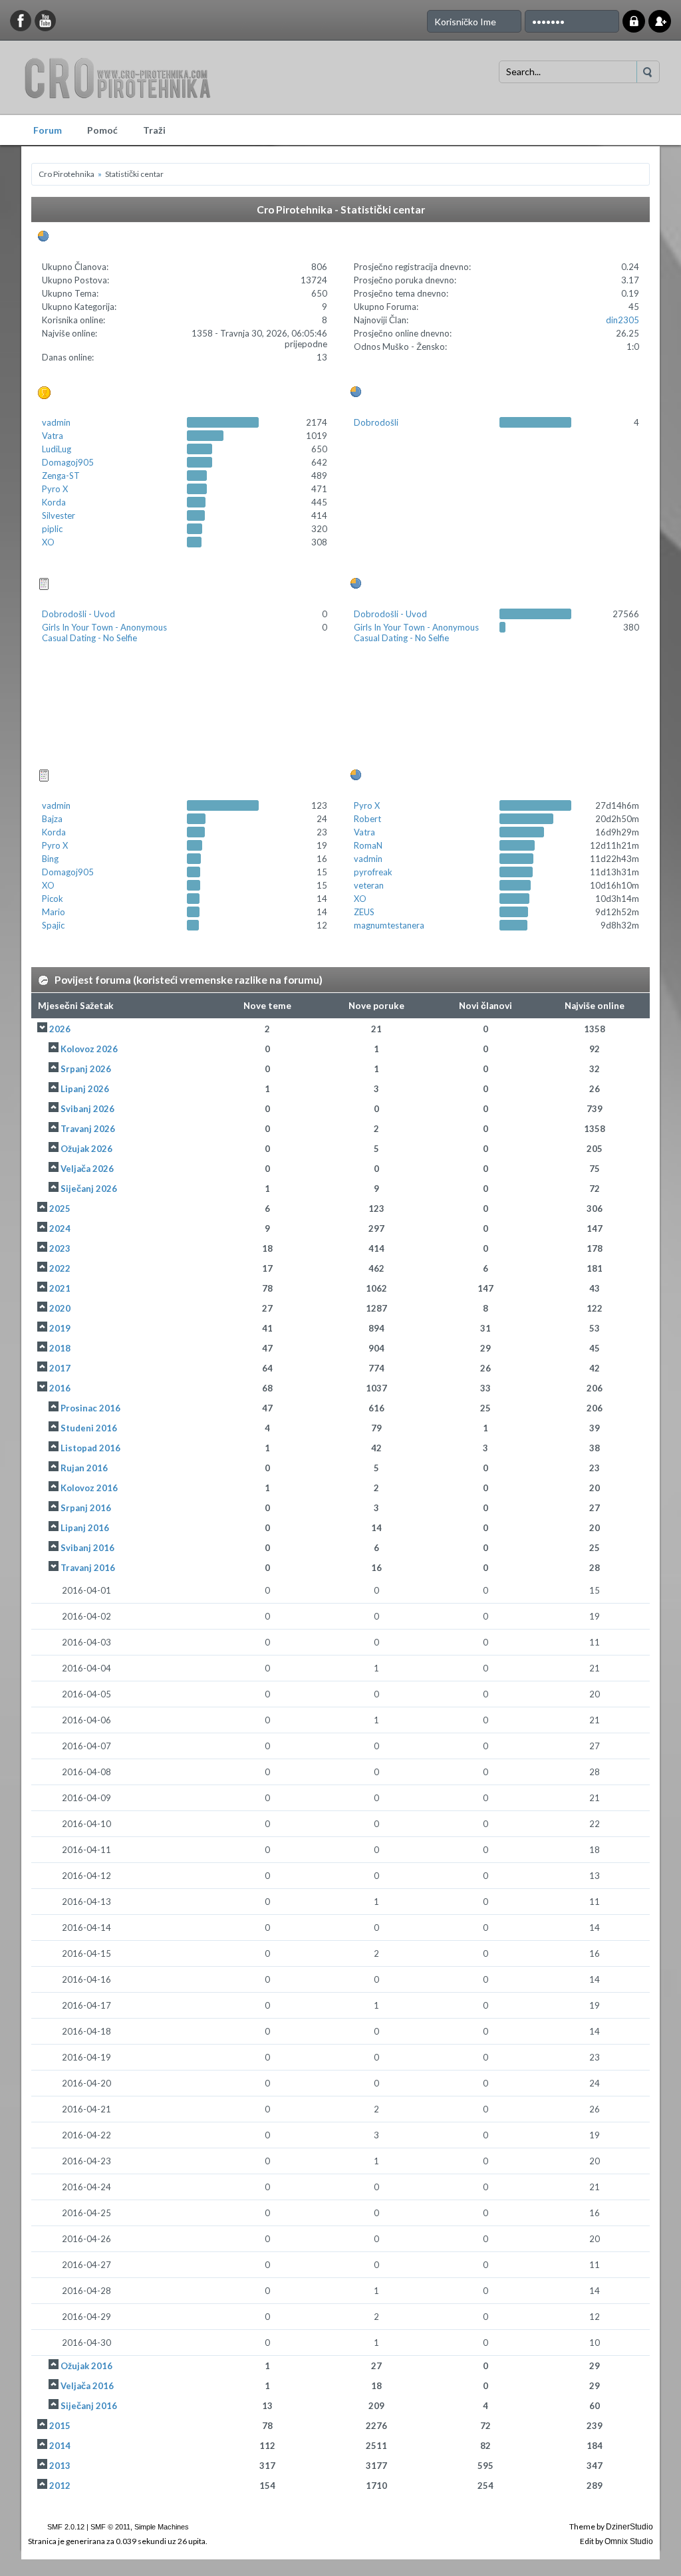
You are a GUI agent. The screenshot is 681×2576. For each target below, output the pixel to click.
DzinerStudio (629, 2527)
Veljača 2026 (87, 1169)
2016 (60, 1388)
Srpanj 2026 (86, 1069)
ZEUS (364, 912)
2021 (60, 1288)
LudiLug (57, 449)
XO (48, 542)
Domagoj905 (68, 462)
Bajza (52, 819)
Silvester (59, 515)
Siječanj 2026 (89, 1189)
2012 (60, 2486)
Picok (53, 899)
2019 (60, 1328)
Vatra (53, 436)
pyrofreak (373, 872)
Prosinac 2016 (90, 1408)
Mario (54, 912)
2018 (60, 1348)
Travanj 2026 (88, 1129)
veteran (369, 885)
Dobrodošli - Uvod (78, 614)
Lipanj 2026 (85, 1089)
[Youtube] (46, 21)
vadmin (56, 422)
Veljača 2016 (87, 2386)
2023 (60, 1248)
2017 (60, 1368)
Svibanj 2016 (87, 1548)
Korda (54, 502)
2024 (60, 1228)
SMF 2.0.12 (66, 2527)
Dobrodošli (376, 422)
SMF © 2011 (110, 2527)
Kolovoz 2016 (89, 1488)
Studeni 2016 (89, 1428)
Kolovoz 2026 (89, 1049)
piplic (52, 529)
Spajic (53, 925)
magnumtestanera (389, 925)
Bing (50, 859)
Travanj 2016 (88, 1568)
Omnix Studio (629, 2541)
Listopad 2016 (90, 1448)
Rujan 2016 (84, 1468)
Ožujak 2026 (86, 1149)
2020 (60, 1308)
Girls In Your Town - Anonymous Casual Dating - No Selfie (104, 633)
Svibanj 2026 (87, 1109)
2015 (60, 2426)
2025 (60, 1209)
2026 (60, 1029)
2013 (60, 2466)
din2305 (622, 320)
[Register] (660, 21)
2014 (60, 2446)
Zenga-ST (61, 476)
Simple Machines (162, 2527)
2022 (60, 1268)
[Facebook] (21, 21)
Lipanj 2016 (85, 1528)
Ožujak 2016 (86, 2366)
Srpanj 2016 (86, 1508)
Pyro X (55, 489)
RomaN (368, 845)
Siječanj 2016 (89, 2406)
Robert (367, 819)
